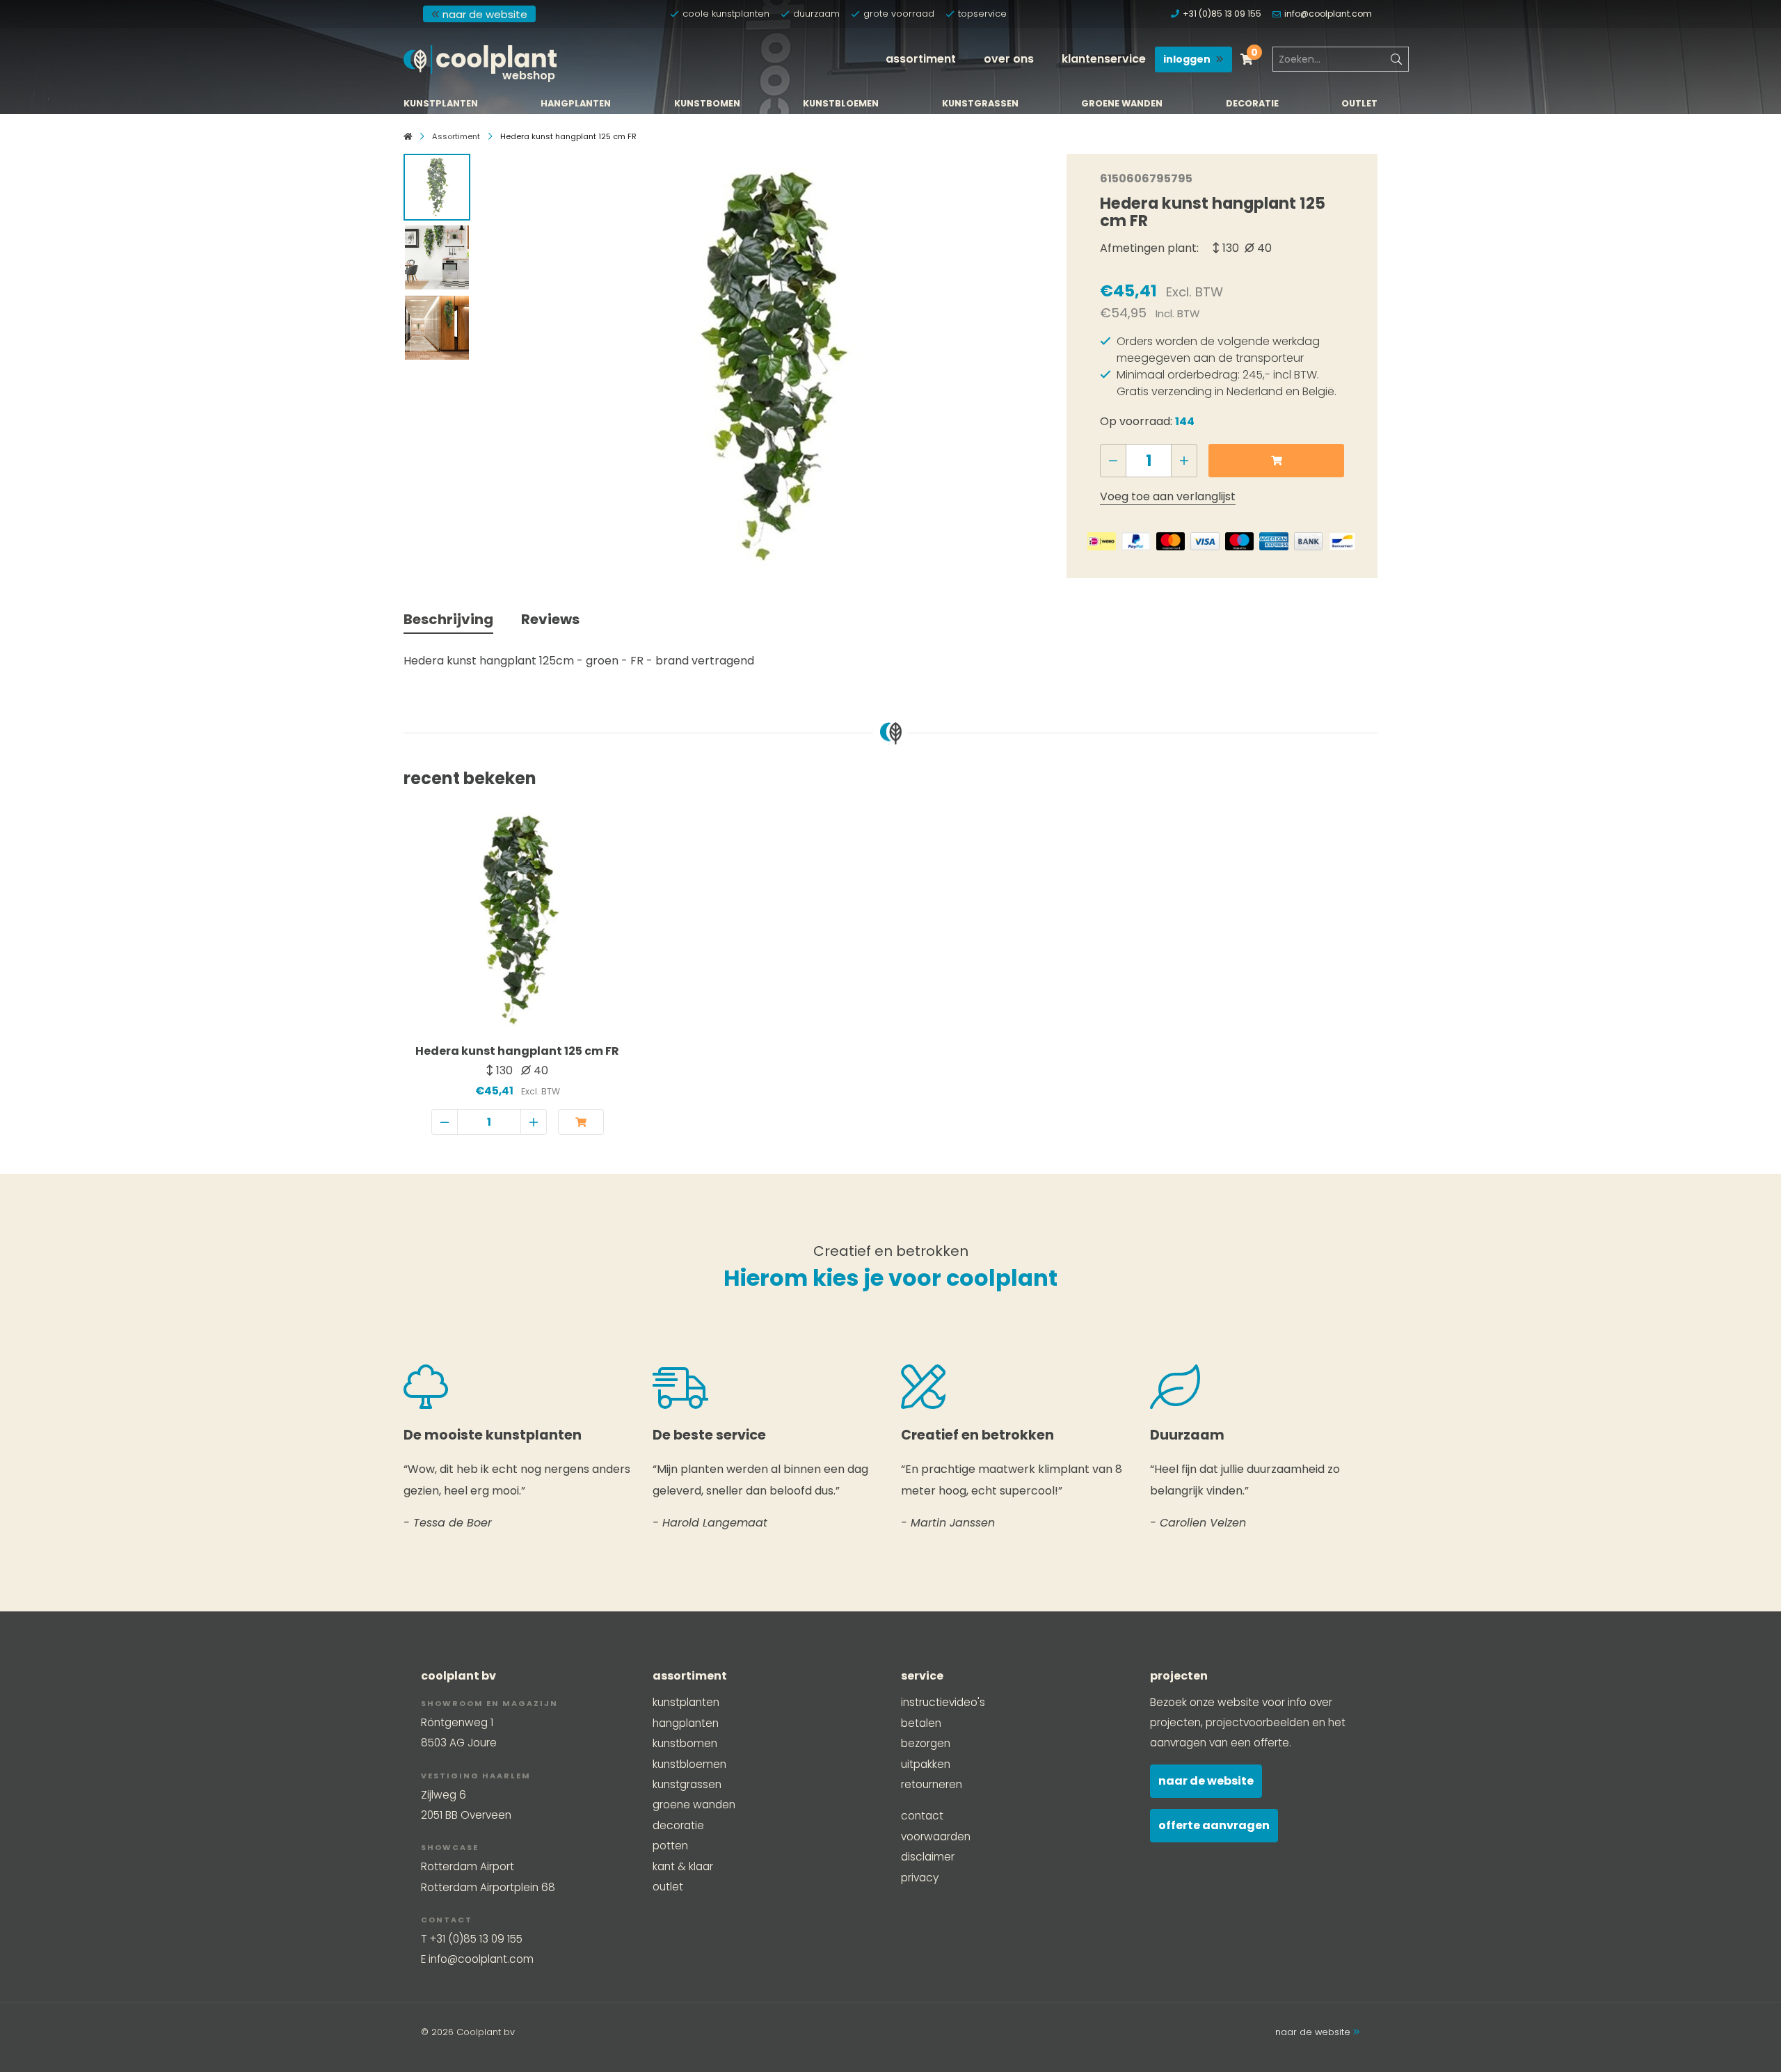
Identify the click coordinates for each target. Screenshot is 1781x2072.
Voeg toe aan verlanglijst (1168, 496)
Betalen (921, 1723)
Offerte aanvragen (1214, 1825)
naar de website (485, 14)
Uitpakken (926, 1764)
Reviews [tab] (550, 619)
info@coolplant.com (1328, 14)
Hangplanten (576, 104)
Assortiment (921, 59)
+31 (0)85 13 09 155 (1222, 14)
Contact (922, 1816)
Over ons (1009, 59)
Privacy (920, 1878)
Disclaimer (928, 1857)
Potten (670, 1846)
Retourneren (932, 1784)
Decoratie (1252, 104)
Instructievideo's (943, 1702)
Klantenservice (1104, 59)
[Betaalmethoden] (1102, 541)
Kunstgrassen (980, 104)
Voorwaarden (936, 1836)
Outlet (1359, 104)
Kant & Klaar (683, 1866)
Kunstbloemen (841, 104)
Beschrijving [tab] (448, 619)
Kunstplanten (441, 104)
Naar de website (1206, 1781)
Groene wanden (1122, 104)
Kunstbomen (707, 104)
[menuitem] (921, 59)
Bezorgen (926, 1743)
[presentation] (506, 362)
